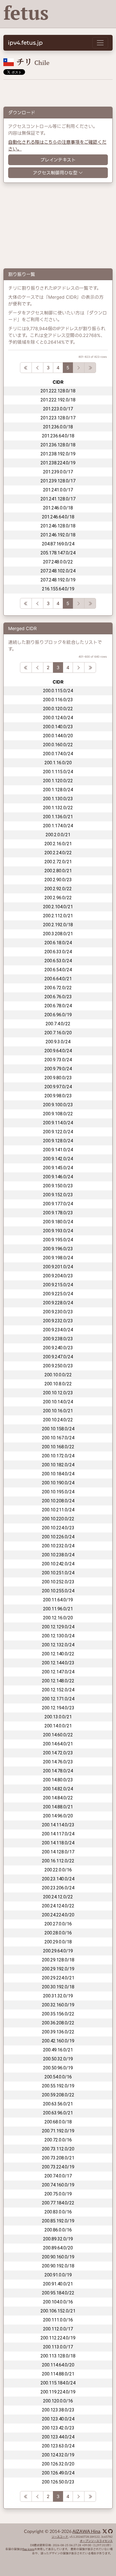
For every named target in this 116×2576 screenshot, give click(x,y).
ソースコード (60, 2537)
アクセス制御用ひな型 (55, 173)
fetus (26, 13)
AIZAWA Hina (86, 2532)
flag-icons (28, 2549)
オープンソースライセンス (96, 2541)
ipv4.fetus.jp (25, 43)
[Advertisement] (58, 91)
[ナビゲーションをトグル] (100, 43)
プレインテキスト (58, 160)
